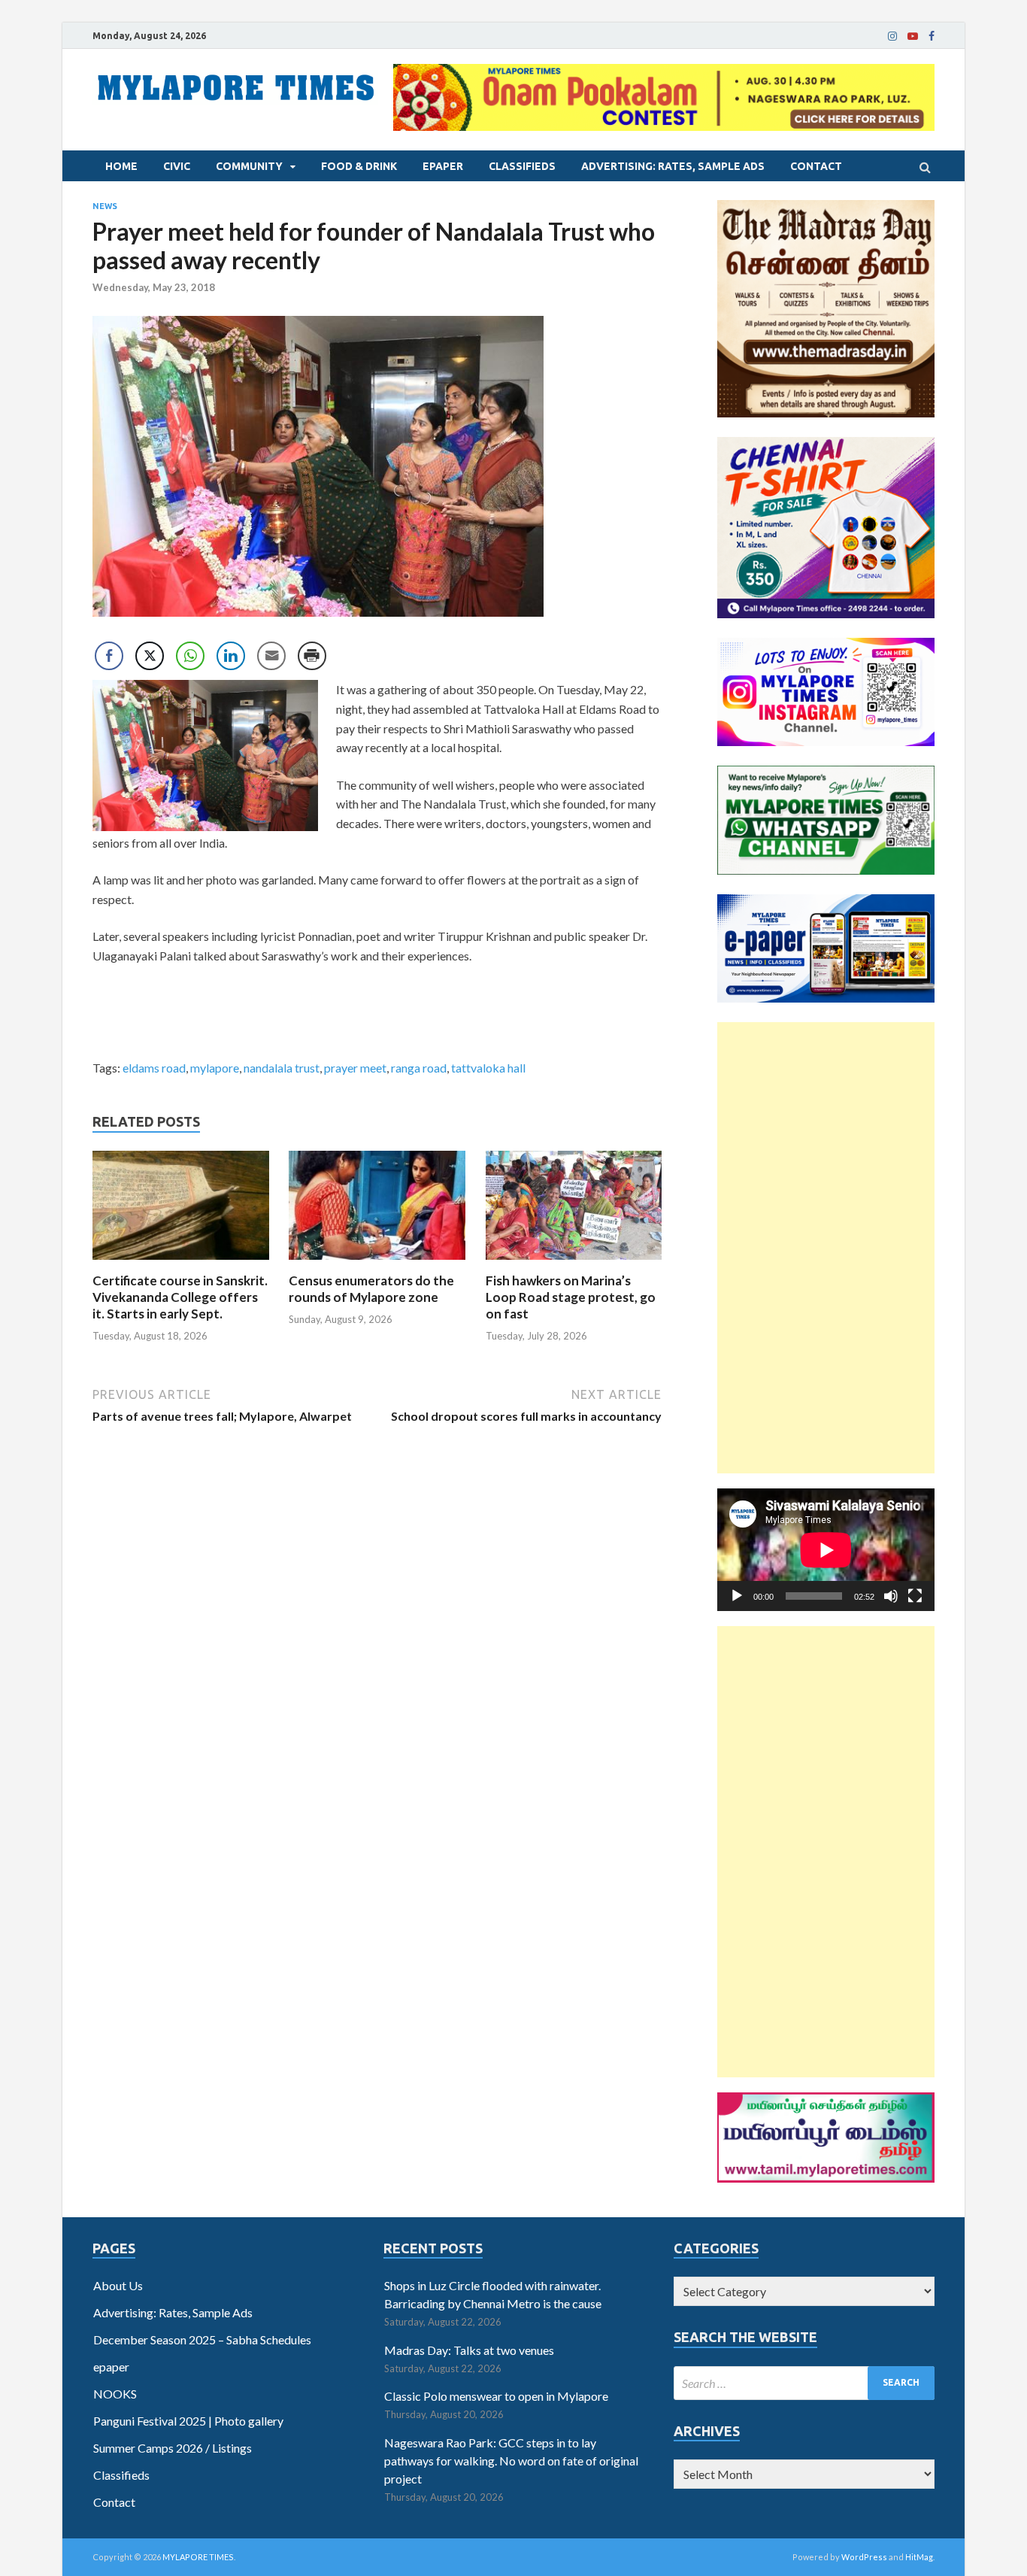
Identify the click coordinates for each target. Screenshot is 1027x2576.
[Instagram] (892, 36)
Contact (816, 166)
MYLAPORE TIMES (198, 2557)
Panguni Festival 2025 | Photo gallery (188, 2421)
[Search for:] (804, 2383)
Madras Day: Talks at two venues (469, 2350)
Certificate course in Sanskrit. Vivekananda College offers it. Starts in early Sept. (180, 1297)
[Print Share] (312, 656)
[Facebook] (932, 36)
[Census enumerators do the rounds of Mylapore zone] (377, 1263)
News (105, 206)
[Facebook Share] (109, 656)
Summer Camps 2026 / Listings (173, 2448)
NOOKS (115, 2394)
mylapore (215, 1068)
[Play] (737, 1596)
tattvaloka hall (488, 1068)
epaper (443, 166)
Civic (177, 166)
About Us (118, 2285)
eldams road (154, 1068)
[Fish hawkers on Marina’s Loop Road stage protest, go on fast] (574, 1263)
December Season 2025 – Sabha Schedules (202, 2339)
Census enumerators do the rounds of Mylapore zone (371, 1289)
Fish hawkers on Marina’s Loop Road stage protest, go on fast (571, 1297)
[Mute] (891, 1596)
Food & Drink (359, 166)
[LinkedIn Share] (231, 656)
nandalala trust (282, 1068)
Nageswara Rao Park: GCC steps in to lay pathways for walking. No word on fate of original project (511, 2461)
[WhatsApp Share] (190, 656)
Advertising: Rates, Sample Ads (673, 166)
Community (249, 166)
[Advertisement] (826, 1248)
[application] (826, 1550)
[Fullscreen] (915, 1596)
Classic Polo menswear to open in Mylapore (496, 2396)
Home (121, 166)
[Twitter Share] (150, 656)
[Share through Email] (271, 656)
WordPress (864, 2557)
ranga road (419, 1068)
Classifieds (522, 166)
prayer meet (355, 1068)
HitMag (919, 2557)
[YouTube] (913, 36)
